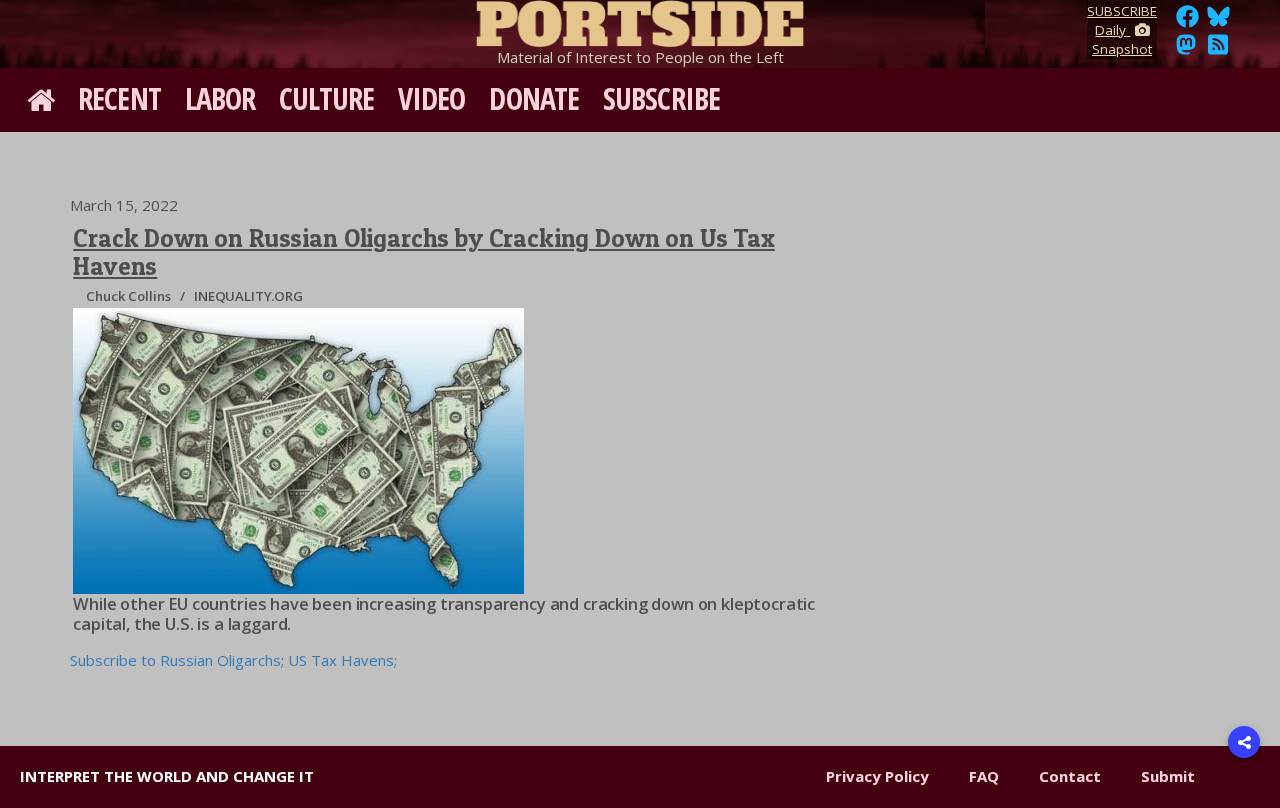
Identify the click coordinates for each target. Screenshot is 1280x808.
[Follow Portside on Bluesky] (1220, 22)
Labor (220, 98)
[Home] (640, 20)
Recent (119, 98)
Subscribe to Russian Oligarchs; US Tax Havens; (233, 660)
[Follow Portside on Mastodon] (1186, 50)
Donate (534, 98)
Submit (1168, 776)
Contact (1070, 776)
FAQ (984, 776)
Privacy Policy (877, 776)
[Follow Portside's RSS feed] (1218, 50)
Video (432, 98)
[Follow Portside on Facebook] (1187, 22)
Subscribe (661, 98)
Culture (326, 98)
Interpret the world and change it (167, 776)
